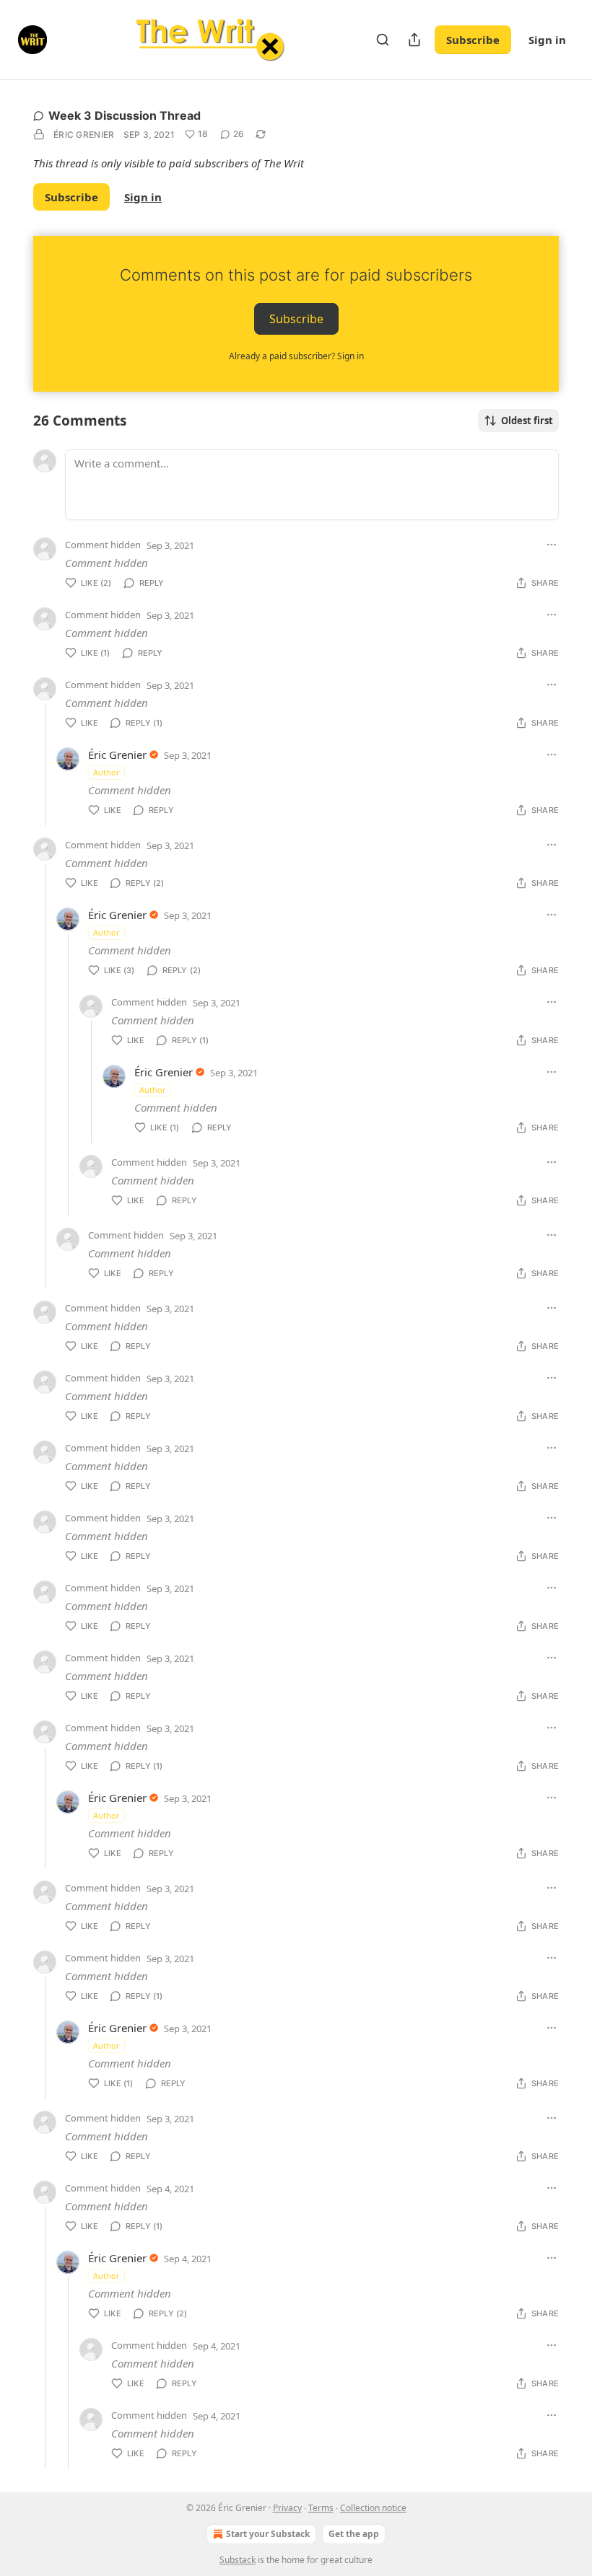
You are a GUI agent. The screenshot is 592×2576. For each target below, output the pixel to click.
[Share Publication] (414, 40)
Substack (238, 2560)
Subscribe (473, 40)
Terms (321, 2508)
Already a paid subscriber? (296, 356)
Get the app (354, 2534)
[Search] (383, 40)
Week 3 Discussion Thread (125, 115)
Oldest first (527, 421)
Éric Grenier (84, 135)
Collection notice (373, 2508)
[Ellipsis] (552, 545)
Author (106, 772)
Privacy (287, 2508)
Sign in (547, 40)
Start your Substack (268, 2534)
